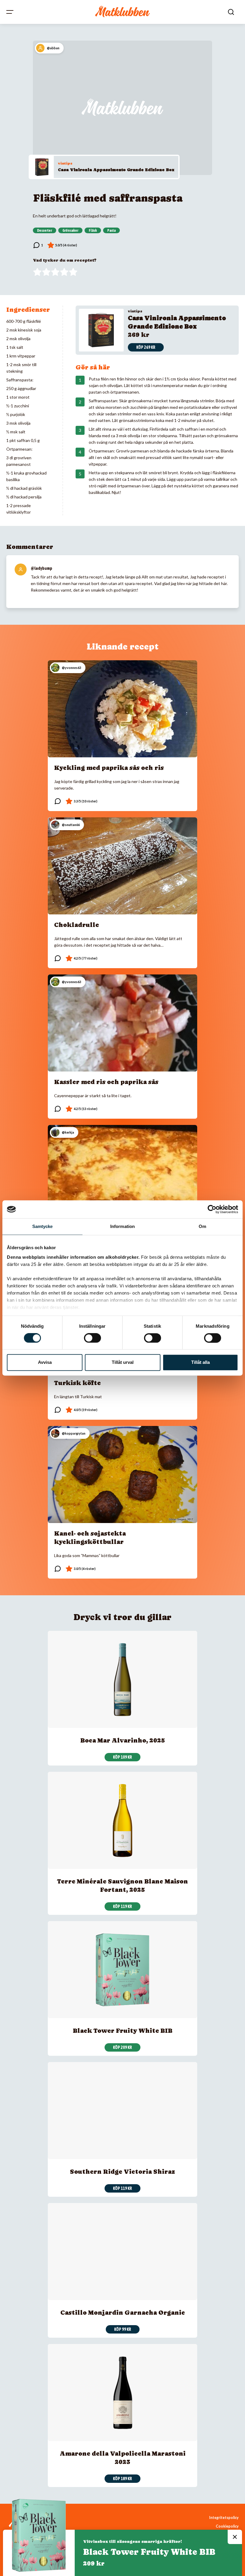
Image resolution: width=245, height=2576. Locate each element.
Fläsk (93, 231)
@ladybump (42, 568)
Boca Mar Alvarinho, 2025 (123, 1740)
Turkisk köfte (77, 1383)
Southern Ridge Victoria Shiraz (122, 2172)
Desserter (45, 231)
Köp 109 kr (122, 1757)
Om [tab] (202, 1226)
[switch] (92, 1338)
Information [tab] (122, 1226)
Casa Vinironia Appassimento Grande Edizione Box (116, 170)
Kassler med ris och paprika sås (106, 1082)
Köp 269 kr (146, 347)
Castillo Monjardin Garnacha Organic (123, 2313)
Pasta (111, 231)
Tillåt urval (123, 1363)
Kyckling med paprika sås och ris (109, 768)
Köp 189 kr (122, 2479)
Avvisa (45, 1363)
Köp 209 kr (122, 2047)
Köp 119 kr (122, 1906)
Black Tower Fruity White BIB (123, 2031)
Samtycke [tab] (43, 1226)
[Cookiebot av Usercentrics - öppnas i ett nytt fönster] (212, 1209)
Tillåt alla (200, 1363)
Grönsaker (70, 231)
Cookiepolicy (227, 2526)
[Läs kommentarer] (38, 245)
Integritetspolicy (224, 2518)
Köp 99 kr (123, 2329)
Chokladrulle (76, 925)
